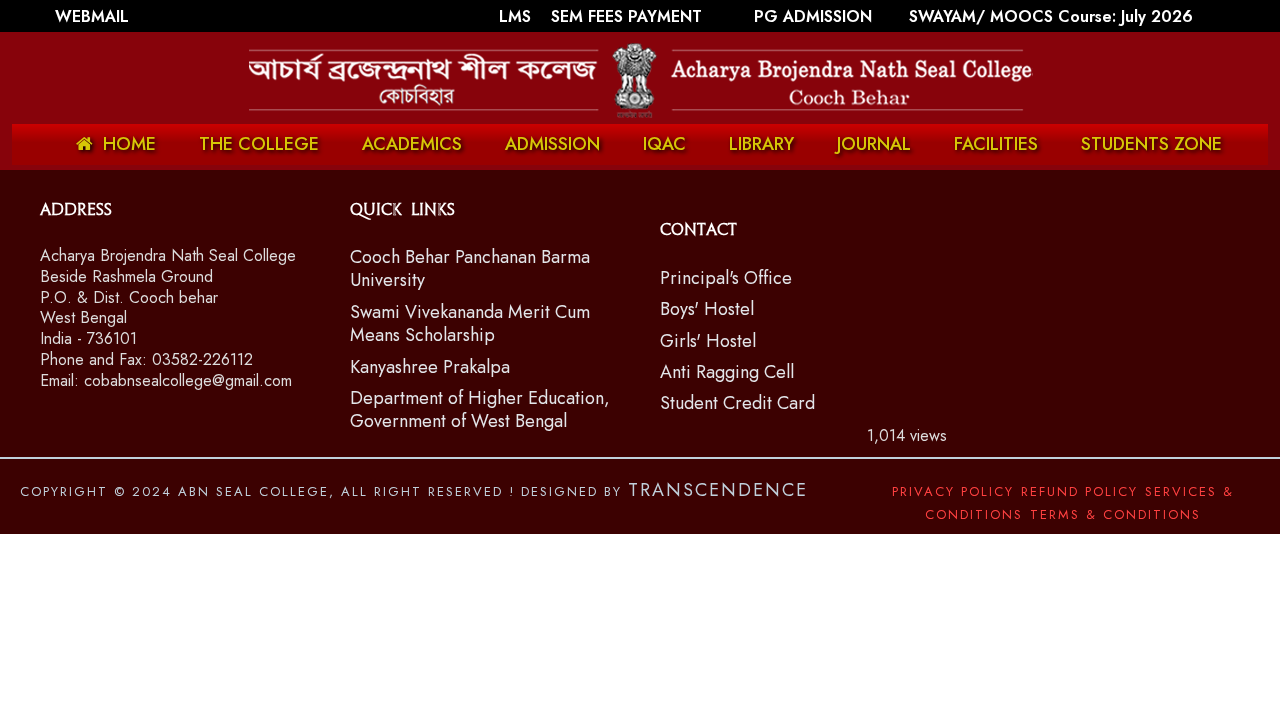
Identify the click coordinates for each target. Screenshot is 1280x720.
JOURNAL (874, 144)
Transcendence (718, 490)
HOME (129, 144)
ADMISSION (552, 144)
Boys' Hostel (707, 309)
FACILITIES (996, 144)
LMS (517, 16)
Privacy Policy (953, 491)
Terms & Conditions (1115, 514)
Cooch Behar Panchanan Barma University (470, 268)
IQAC (664, 144)
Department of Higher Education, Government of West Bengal (480, 409)
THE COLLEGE (259, 144)
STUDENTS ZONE (1151, 144)
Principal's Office (726, 278)
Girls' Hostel (708, 341)
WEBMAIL (92, 16)
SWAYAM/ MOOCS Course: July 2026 (1051, 16)
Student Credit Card (737, 403)
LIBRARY (761, 144)
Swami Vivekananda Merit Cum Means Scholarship (470, 323)
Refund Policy (1079, 491)
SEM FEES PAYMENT (629, 16)
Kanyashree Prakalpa (430, 367)
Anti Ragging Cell (727, 372)
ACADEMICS (412, 144)
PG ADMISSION (813, 16)
